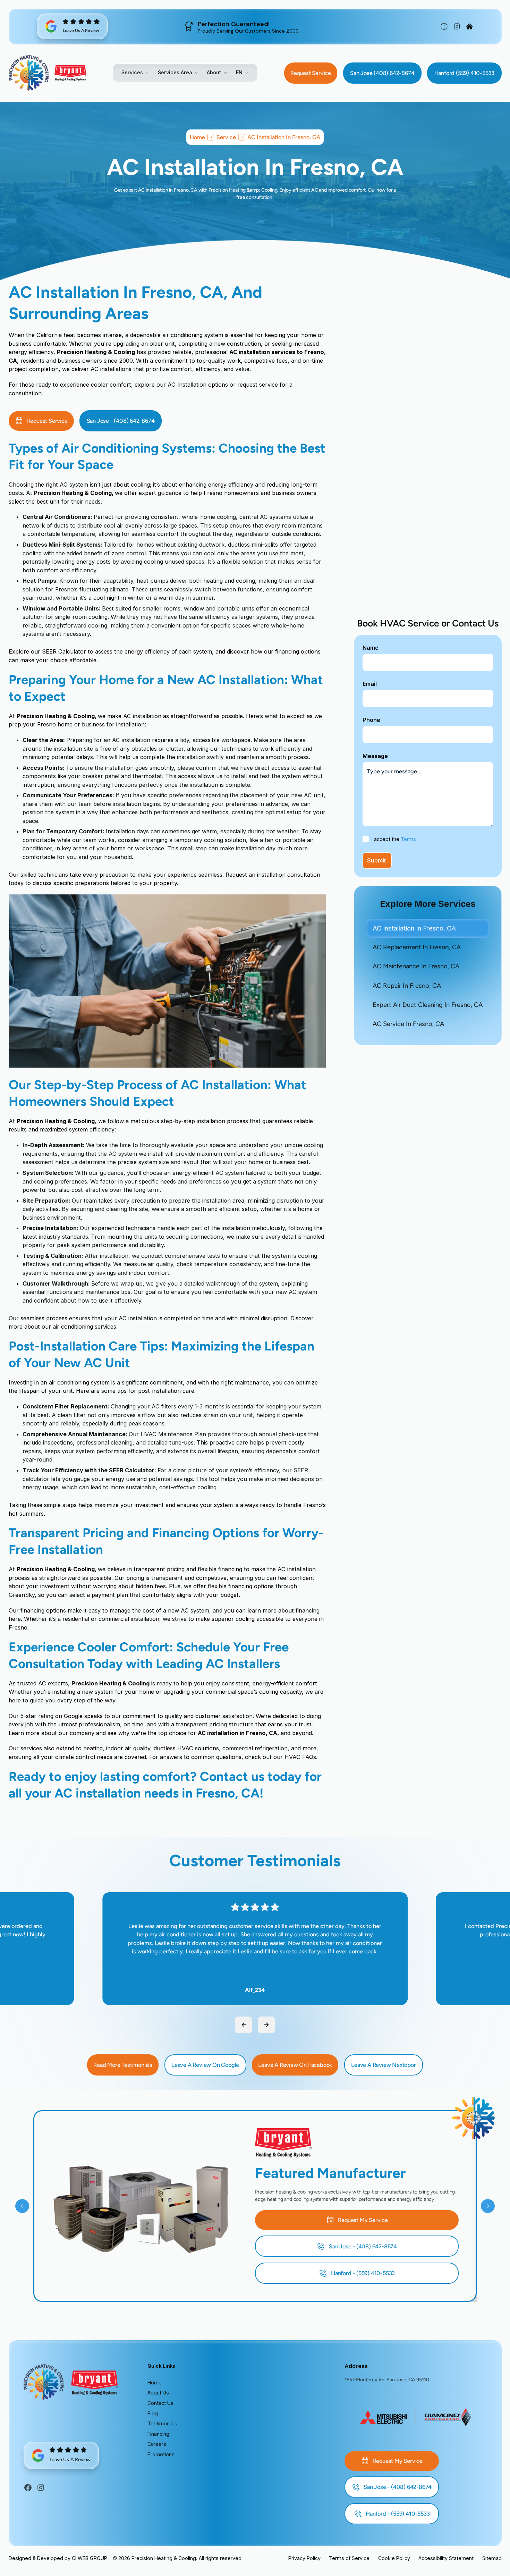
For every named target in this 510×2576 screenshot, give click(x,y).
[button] (135, 72)
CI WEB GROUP (90, 2558)
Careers (157, 2444)
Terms (408, 839)
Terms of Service (349, 2558)
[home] (29, 73)
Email (370, 684)
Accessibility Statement (446, 2558)
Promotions (161, 2454)
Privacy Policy (304, 2558)
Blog (153, 2413)
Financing (158, 2434)
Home (155, 2383)
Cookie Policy (394, 2558)
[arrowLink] (244, 2025)
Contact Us (160, 2403)
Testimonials (162, 2423)
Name (371, 648)
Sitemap (492, 2558)
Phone (371, 720)
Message (375, 756)
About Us (158, 2393)
